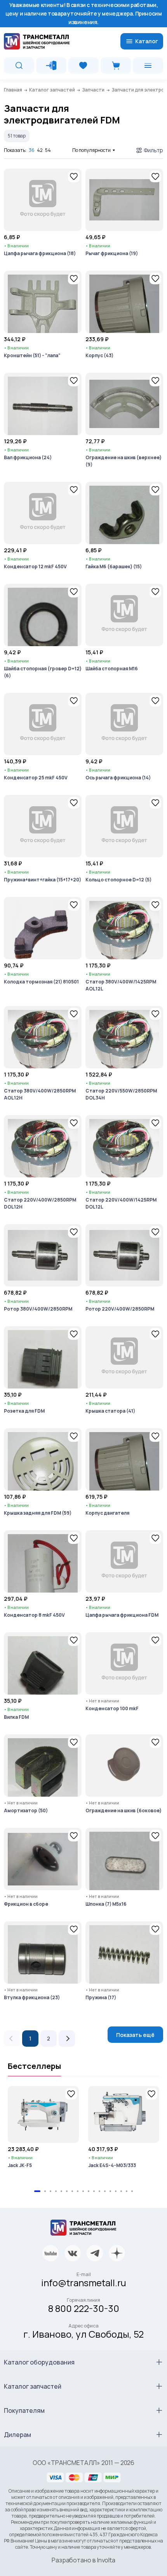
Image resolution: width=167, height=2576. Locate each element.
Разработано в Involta (83, 2560)
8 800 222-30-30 (84, 2308)
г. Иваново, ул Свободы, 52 (83, 2334)
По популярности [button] (91, 150)
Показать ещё (135, 2035)
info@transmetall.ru (84, 2283)
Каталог (147, 41)
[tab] (37, 2191)
